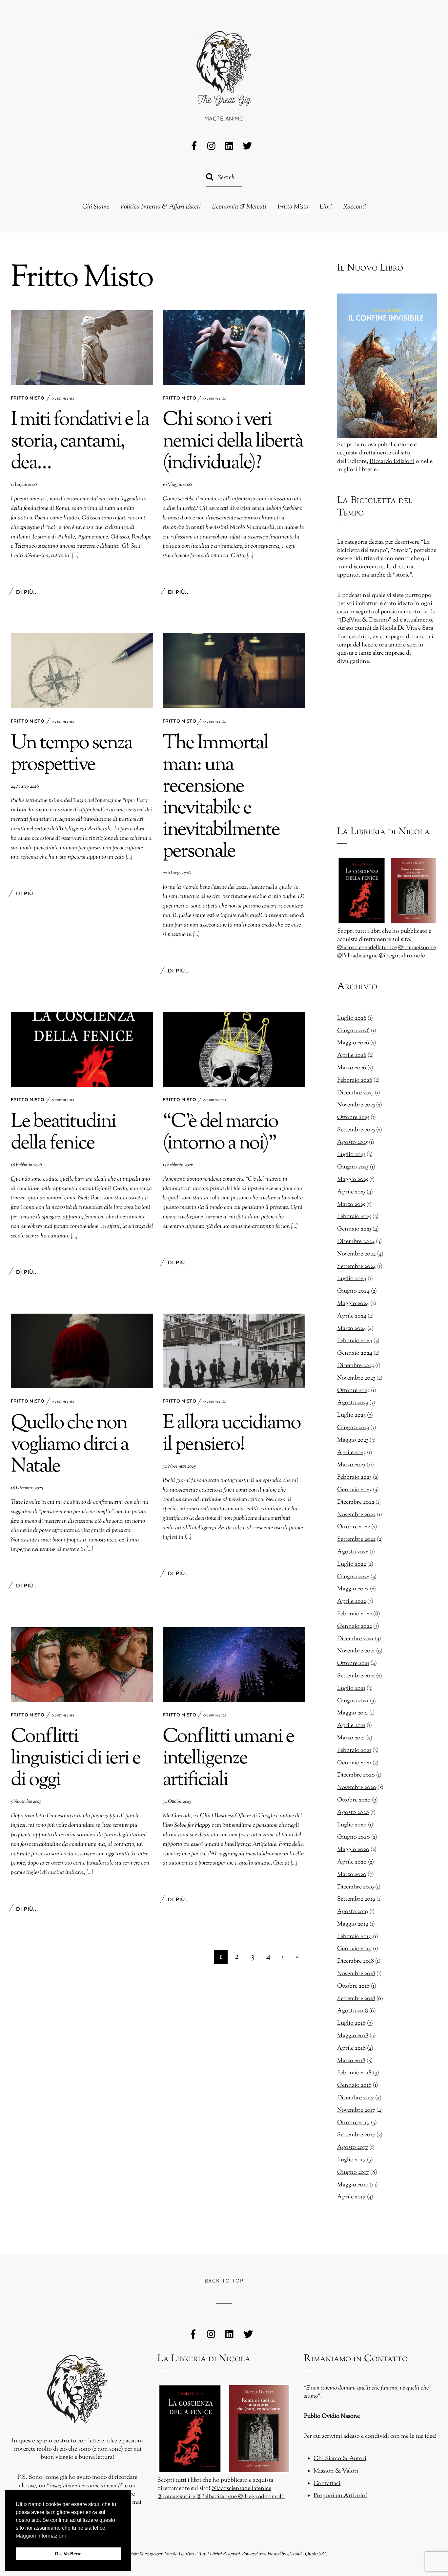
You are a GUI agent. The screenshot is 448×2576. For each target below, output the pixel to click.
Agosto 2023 (353, 1403)
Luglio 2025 (351, 1155)
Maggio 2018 (353, 2036)
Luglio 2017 (351, 2160)
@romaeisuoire (417, 948)
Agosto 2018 (353, 2011)
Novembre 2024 (356, 1254)
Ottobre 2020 (354, 1800)
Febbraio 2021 (354, 1751)
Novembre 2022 (356, 1515)
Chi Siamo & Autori (340, 2459)
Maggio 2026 (353, 1043)
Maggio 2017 (353, 2185)
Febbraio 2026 (355, 1081)
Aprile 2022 (352, 1602)
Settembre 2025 (356, 1130)
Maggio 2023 (353, 1440)
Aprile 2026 (352, 1056)
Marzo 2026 (352, 1068)
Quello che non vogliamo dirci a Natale (70, 1445)
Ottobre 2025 (353, 1118)
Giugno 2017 (353, 2172)
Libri (326, 207)
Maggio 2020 (353, 1850)
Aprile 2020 (352, 1862)
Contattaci (327, 2484)
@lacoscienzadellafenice (367, 948)
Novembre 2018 (356, 1974)
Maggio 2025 (353, 1180)
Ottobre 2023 (353, 1391)
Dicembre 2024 (356, 1242)
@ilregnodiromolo (402, 956)
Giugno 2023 (353, 1428)
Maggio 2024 (353, 1304)
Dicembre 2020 (356, 1775)
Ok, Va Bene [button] (68, 2554)
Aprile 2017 (351, 2197)
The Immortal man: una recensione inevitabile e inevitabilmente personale (221, 798)
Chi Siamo (96, 207)
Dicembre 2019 (356, 1887)
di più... (27, 592)
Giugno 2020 (354, 1837)
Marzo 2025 (351, 1205)
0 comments (63, 399)
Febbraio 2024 (355, 1341)
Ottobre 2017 (353, 2123)
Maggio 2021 (353, 1713)
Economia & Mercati (239, 207)
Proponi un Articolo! (340, 2496)
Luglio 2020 (352, 1825)
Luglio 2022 (352, 1564)
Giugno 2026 (353, 1031)
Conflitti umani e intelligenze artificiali (228, 1759)
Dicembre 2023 (356, 1366)
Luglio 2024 (352, 1279)
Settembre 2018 (356, 1999)
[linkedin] (230, 146)
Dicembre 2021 (355, 1639)
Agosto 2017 (353, 2148)
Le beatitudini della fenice (63, 1133)
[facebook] (194, 146)
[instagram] (212, 146)
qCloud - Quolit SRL (307, 2554)
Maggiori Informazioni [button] (41, 2536)
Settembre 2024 (356, 1267)
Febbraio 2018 (354, 2073)
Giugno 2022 (353, 1577)
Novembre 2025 (356, 1105)
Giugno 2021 (353, 1701)
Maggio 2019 (353, 1924)
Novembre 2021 (356, 1651)
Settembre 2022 (356, 1539)
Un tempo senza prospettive (71, 754)
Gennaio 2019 (354, 1949)
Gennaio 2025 (354, 1229)
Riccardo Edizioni (392, 462)
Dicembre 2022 (356, 1502)
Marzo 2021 (351, 1738)
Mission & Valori (336, 2471)
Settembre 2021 (356, 1676)
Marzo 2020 (352, 1875)
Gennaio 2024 (355, 1353)
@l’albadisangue (358, 956)
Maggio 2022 (353, 1589)
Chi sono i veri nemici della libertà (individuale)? (233, 442)
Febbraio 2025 (354, 1217)
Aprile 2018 (351, 2048)
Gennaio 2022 (355, 1626)
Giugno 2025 (353, 1167)
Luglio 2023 (351, 1415)
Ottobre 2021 (353, 1664)
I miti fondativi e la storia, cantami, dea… (80, 442)
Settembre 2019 (356, 1899)
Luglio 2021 (351, 1689)
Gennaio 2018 (354, 2085)
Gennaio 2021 (354, 1763)
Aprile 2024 (352, 1316)
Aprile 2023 (351, 1453)
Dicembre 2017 (356, 2098)
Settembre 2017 (356, 2135)
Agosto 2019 (353, 1912)
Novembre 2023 (356, 1378)
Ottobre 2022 (354, 1527)
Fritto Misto (293, 207)
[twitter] (247, 146)
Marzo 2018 (351, 2061)
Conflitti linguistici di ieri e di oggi (76, 1759)
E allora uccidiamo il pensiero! (232, 1434)
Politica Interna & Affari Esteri (161, 207)
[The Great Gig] (224, 97)
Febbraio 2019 (354, 1937)
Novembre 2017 (356, 2110)
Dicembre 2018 (356, 1961)
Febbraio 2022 (355, 1614)
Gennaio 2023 (354, 1490)
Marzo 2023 (351, 1465)
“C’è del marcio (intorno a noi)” (220, 1133)
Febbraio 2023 (354, 1477)
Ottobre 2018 (353, 1986)
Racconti (355, 207)
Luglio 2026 (352, 1018)
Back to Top (224, 2281)
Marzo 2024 (352, 1329)
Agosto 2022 (353, 1552)
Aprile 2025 (351, 1192)
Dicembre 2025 (355, 1093)
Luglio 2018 (351, 2023)
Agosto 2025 (352, 1143)
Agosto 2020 (353, 1813)
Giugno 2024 (353, 1291)
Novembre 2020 (357, 1788)
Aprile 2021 (351, 1726)
